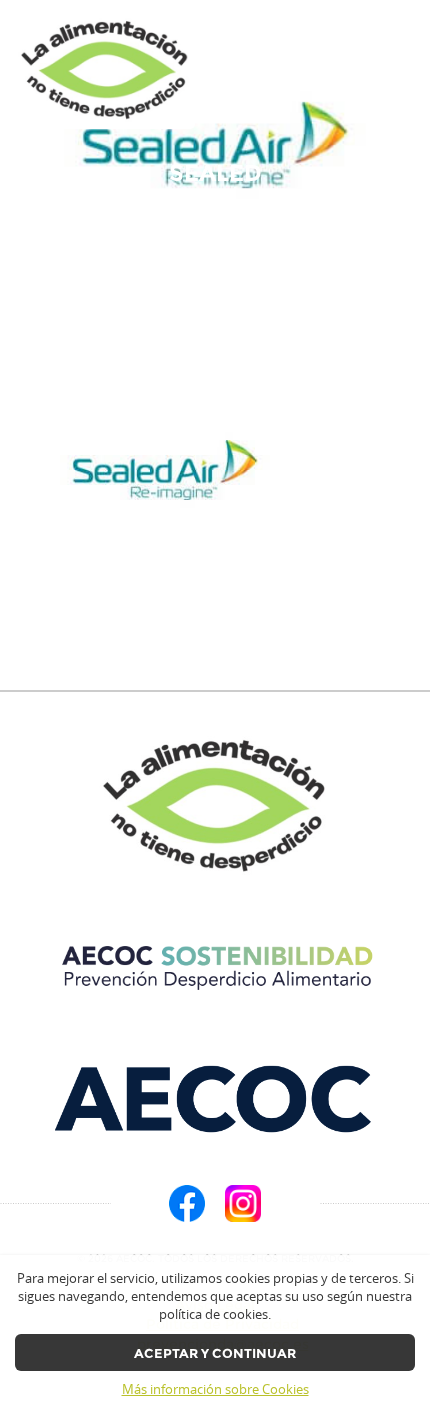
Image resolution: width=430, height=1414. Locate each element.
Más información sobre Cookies (215, 1389)
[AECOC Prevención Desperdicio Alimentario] (215, 968)
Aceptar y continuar (215, 1353)
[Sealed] (105, 70)
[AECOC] (215, 1099)
